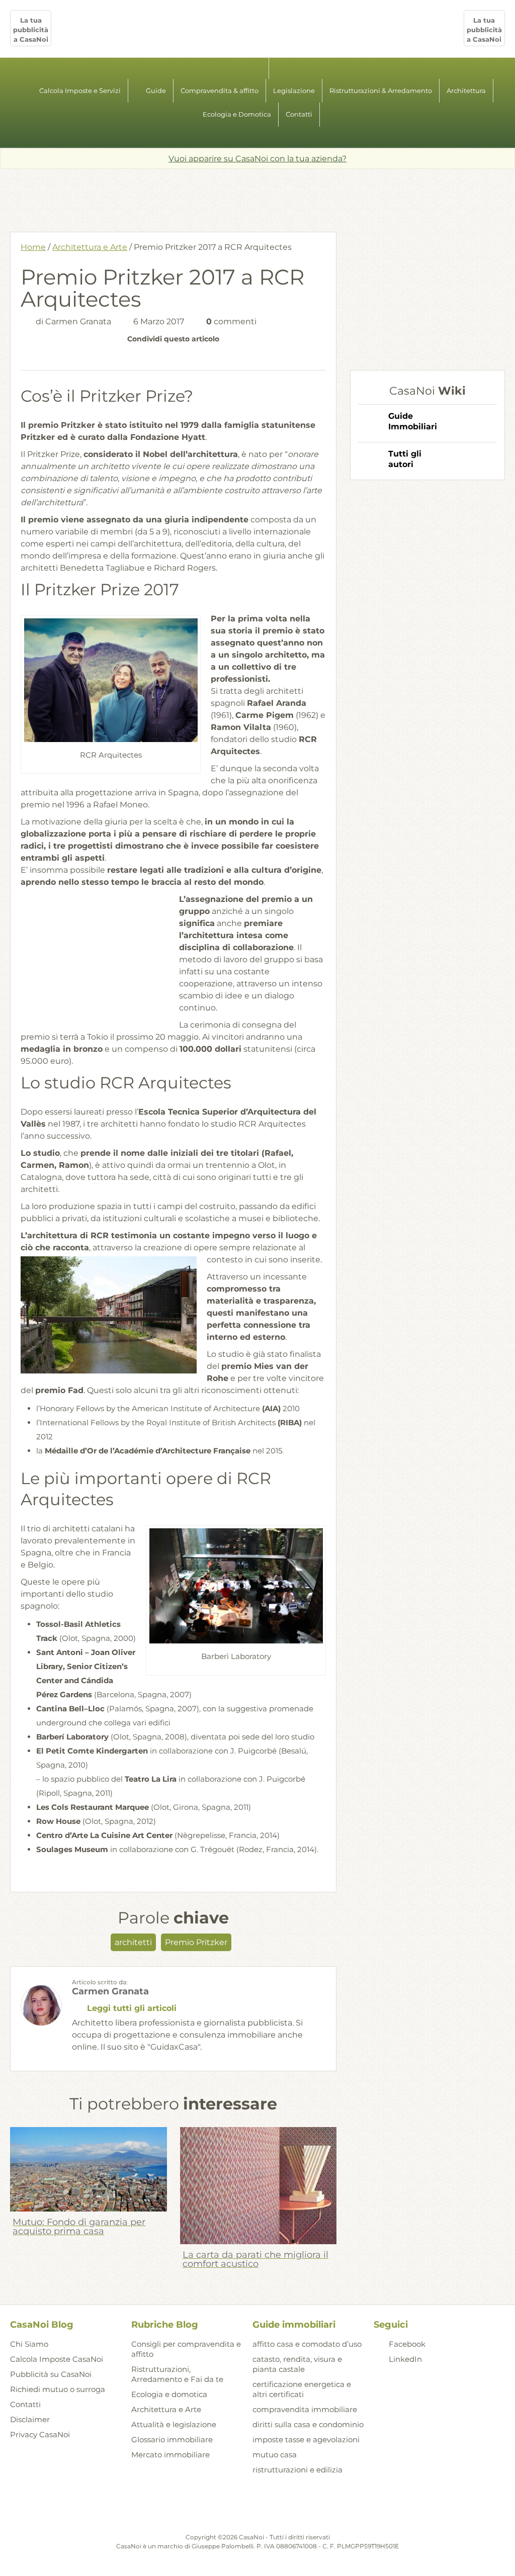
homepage (258, 68)
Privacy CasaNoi (40, 2434)
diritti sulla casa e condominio (308, 2424)
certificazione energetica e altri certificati (302, 2389)
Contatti (299, 114)
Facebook (407, 2344)
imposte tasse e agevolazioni (306, 2440)
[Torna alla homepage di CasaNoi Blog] (257, 2508)
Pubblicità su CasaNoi (51, 2374)
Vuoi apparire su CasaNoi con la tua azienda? (257, 159)
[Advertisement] (257, 197)
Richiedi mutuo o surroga (58, 2389)
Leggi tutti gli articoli (132, 2008)
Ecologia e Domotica (237, 114)
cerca (257, 137)
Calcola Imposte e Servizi (80, 90)
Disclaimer (30, 2419)
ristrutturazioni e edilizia (297, 2470)
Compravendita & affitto (220, 90)
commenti (231, 321)
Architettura (466, 90)
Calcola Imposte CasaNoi (57, 2359)
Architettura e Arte (90, 247)
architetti (133, 1942)
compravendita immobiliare (305, 2409)
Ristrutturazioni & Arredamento (381, 90)
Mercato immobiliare (170, 2455)
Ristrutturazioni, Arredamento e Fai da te (177, 2374)
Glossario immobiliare (172, 2440)
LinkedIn (405, 2359)
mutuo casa (275, 2455)
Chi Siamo (29, 2344)
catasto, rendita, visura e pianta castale (297, 2364)
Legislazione (294, 90)
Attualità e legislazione (174, 2424)
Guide (156, 90)
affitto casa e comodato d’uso (307, 2344)
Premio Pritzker (196, 1942)
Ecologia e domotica (169, 2394)
